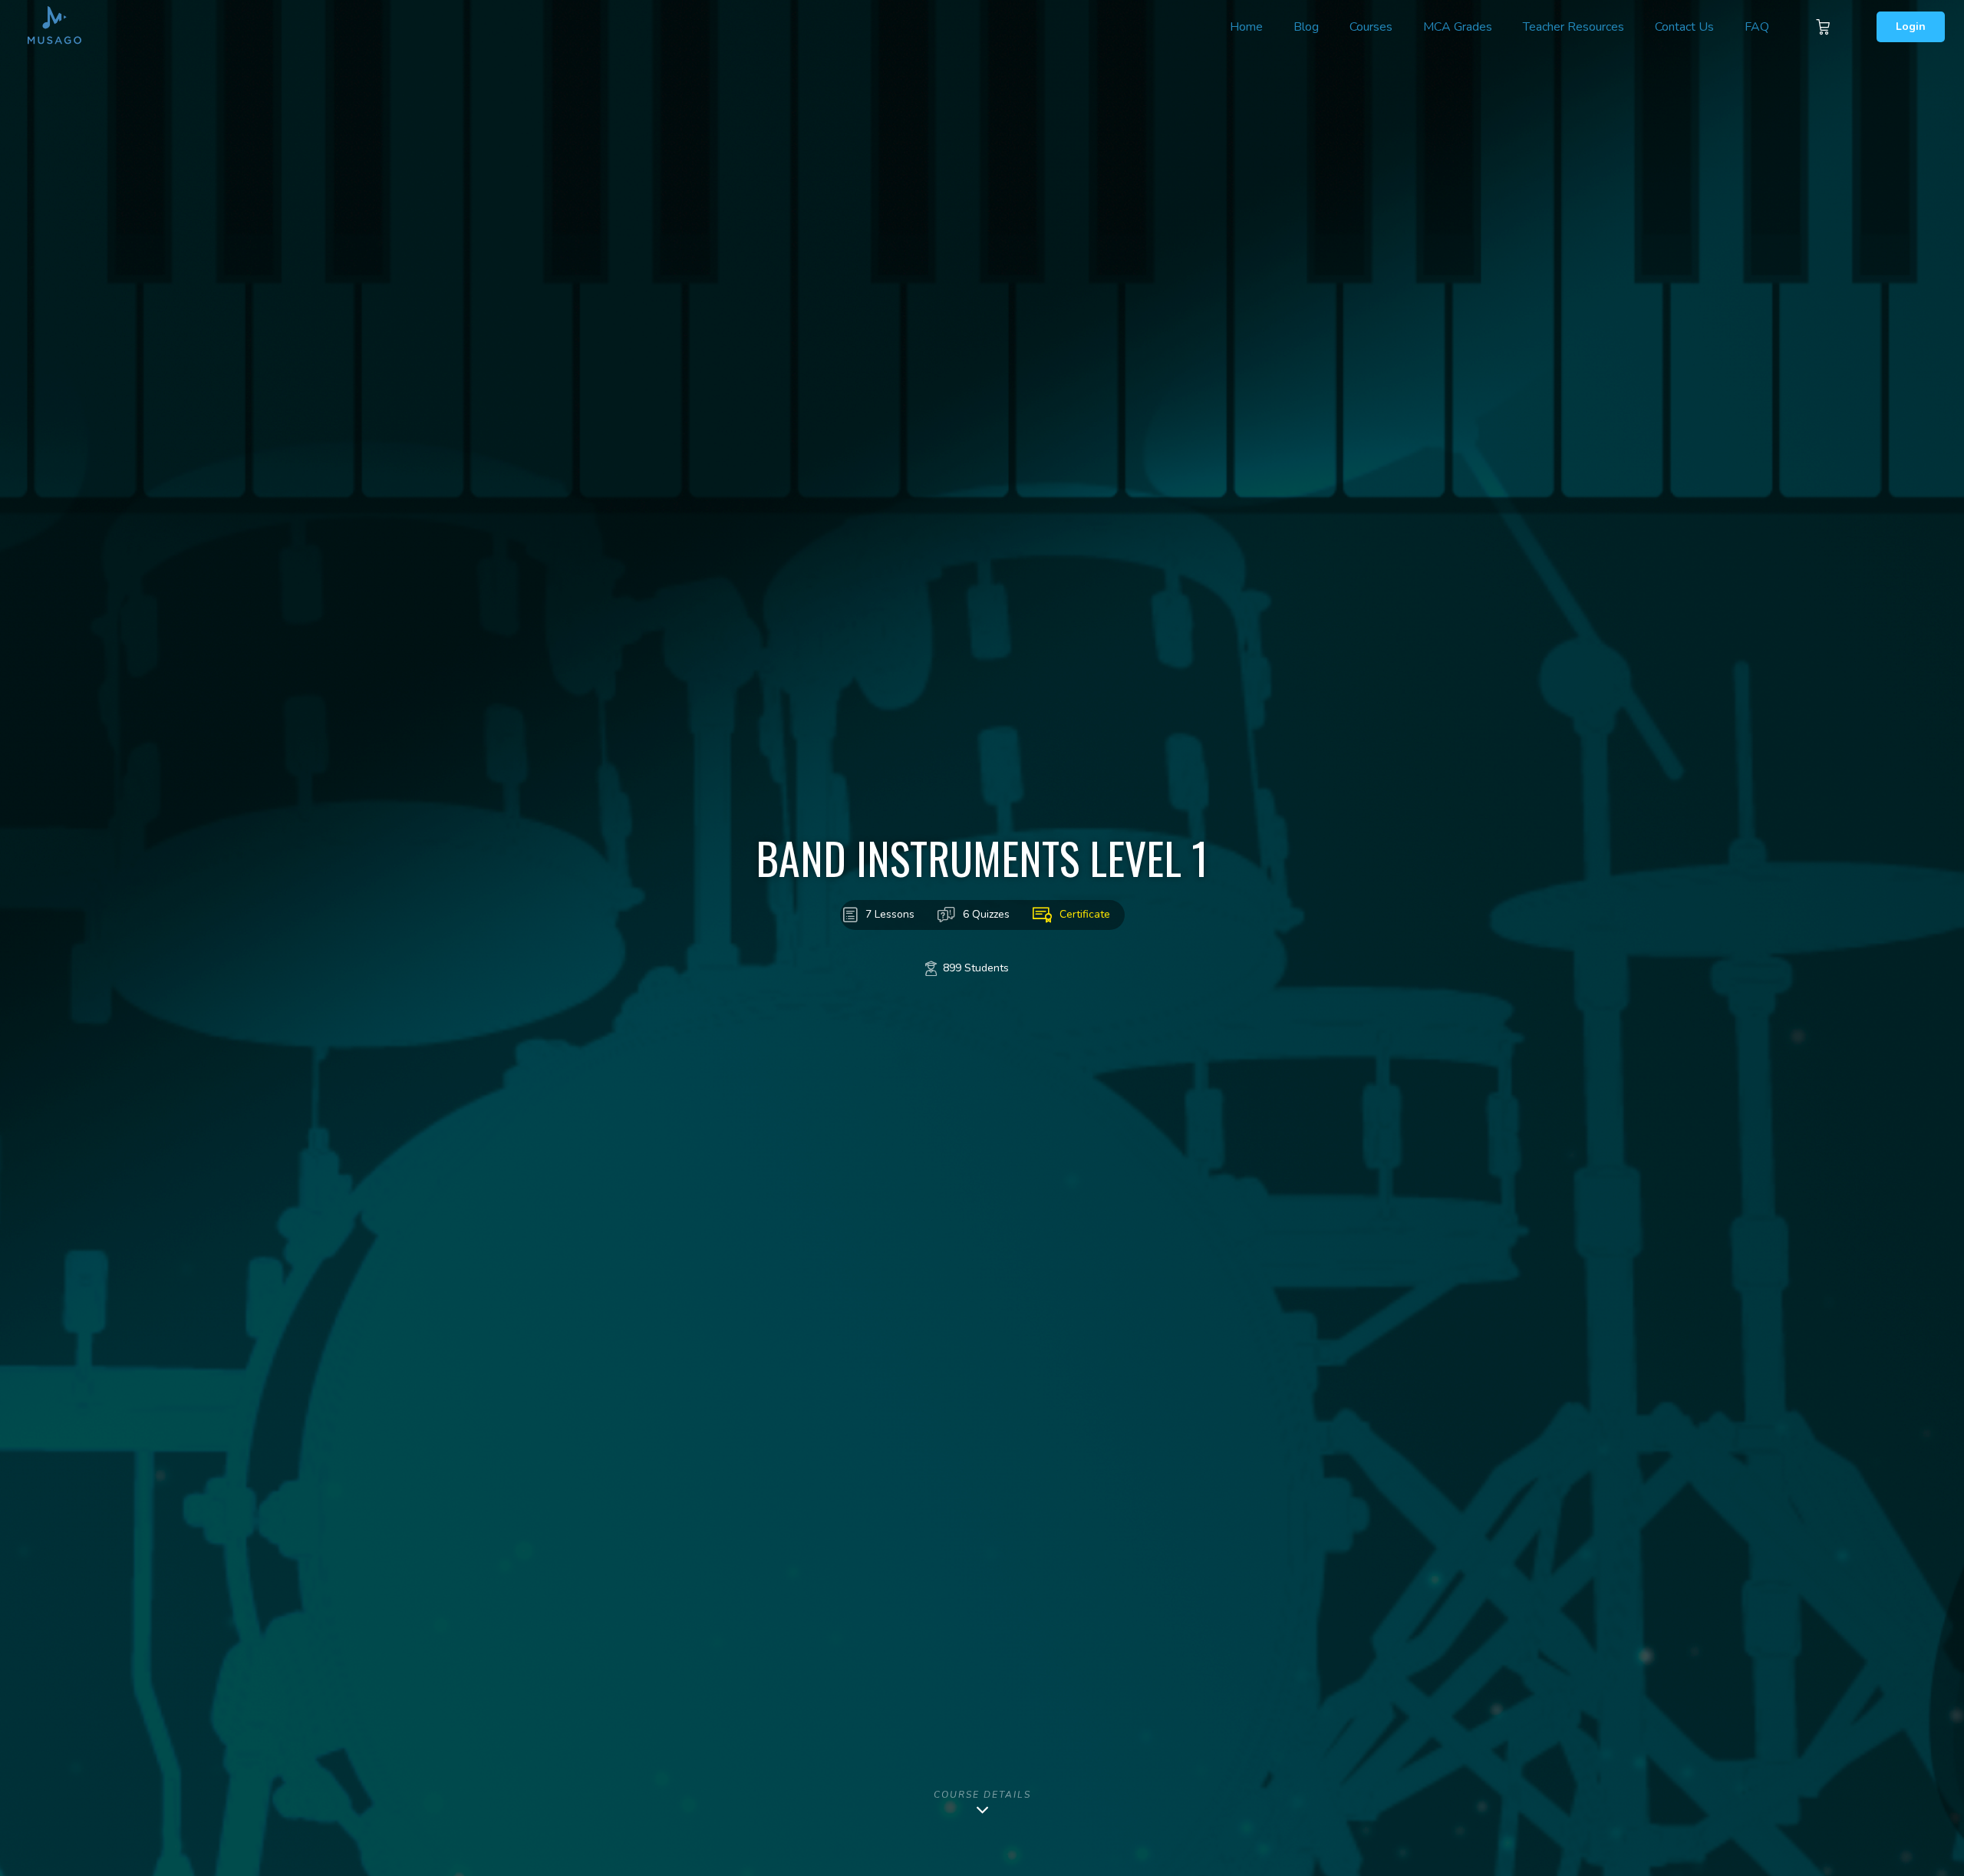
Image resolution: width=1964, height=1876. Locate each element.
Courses (1371, 27)
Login (1911, 26)
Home (1246, 27)
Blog (1306, 27)
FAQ (1757, 27)
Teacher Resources (1574, 27)
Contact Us (1684, 27)
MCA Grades (1458, 27)
